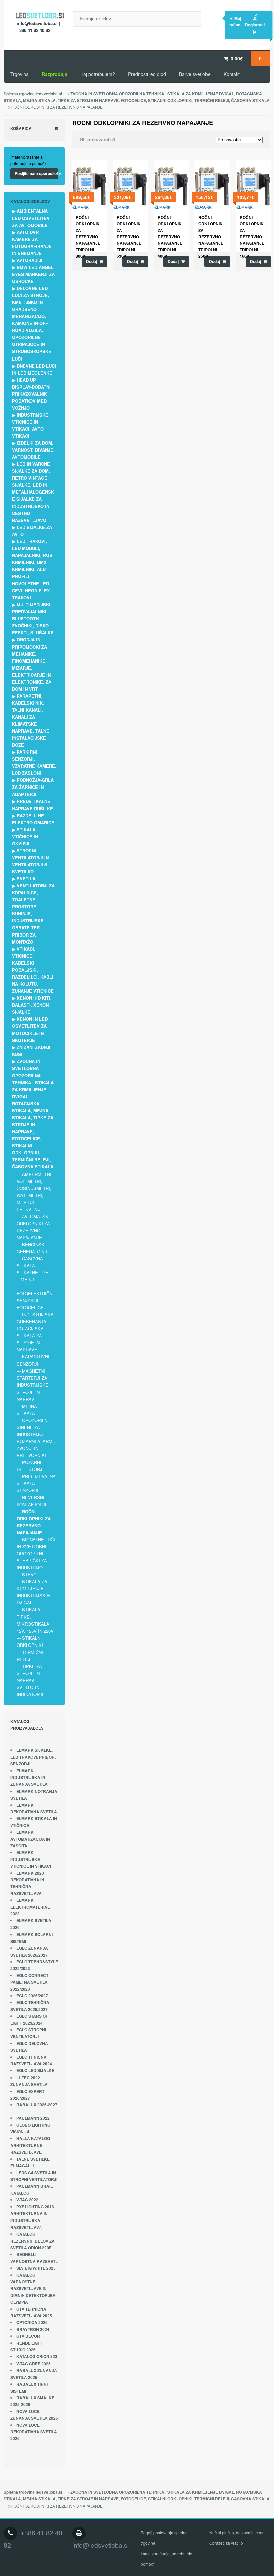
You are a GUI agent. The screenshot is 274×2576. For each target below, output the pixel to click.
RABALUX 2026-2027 (37, 2105)
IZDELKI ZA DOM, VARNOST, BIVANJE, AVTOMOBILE (33, 450)
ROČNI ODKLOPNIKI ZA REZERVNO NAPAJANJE (34, 1522)
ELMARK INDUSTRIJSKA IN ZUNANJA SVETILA (29, 1778)
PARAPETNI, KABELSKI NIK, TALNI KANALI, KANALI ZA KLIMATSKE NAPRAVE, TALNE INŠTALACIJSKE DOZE (31, 720)
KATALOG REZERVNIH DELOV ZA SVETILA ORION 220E (33, 2241)
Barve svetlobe (195, 74)
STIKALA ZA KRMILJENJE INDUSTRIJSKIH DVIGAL (33, 1592)
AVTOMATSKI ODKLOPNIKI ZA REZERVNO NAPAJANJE (33, 1227)
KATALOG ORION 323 (37, 2357)
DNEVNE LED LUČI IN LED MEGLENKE (34, 369)
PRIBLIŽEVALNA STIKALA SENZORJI (36, 1483)
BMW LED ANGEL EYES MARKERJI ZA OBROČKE (33, 274)
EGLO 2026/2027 (32, 1996)
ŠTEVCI (30, 1575)
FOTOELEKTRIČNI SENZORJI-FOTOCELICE (35, 1301)
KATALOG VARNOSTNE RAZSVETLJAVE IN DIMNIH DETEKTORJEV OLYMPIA (33, 2289)
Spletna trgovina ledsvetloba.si (33, 94)
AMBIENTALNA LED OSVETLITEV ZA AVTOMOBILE (31, 218)
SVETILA (26, 879)
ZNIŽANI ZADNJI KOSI (31, 1051)
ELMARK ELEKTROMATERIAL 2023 (30, 1907)
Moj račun (235, 22)
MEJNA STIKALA (27, 1410)
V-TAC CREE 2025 (34, 2364)
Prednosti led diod (147, 74)
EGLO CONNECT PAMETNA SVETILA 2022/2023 (29, 1982)
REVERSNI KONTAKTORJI (32, 1501)
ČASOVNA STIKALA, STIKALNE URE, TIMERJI (33, 1269)
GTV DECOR (28, 2336)
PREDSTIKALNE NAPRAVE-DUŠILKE (33, 805)
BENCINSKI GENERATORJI (32, 1248)
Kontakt (232, 74)
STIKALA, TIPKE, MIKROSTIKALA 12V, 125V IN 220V (35, 1620)
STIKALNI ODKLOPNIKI (30, 1641)
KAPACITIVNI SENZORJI (33, 1360)
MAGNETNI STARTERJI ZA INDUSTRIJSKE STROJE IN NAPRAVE (33, 1385)
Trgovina (20, 74)
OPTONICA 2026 (32, 2323)
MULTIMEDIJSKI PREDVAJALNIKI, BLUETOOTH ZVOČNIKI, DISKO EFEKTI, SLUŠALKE (33, 619)
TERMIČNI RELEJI (30, 1656)
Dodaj (91, 261)
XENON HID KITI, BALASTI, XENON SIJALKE (32, 1005)
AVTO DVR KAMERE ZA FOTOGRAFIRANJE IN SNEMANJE (32, 243)
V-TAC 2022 (27, 2200)
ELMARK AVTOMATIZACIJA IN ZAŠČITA (30, 1839)
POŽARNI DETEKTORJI (30, 1466)
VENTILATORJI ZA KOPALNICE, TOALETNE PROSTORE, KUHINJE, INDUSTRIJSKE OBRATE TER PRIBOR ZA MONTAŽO (33, 914)
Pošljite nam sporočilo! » (36, 173)
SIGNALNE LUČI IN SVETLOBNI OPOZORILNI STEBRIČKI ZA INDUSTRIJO (36, 1553)
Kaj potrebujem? (98, 74)
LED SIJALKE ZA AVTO (32, 531)
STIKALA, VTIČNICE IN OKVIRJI (25, 836)
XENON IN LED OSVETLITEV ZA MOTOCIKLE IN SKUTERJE (30, 1029)
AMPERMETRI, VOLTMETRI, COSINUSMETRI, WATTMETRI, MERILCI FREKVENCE (35, 1192)
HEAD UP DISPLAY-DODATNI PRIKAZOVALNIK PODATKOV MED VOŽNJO (31, 394)
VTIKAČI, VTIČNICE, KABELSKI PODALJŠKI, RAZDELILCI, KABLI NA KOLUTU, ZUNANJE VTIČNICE (33, 970)
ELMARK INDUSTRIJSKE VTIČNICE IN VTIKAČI (31, 1859)
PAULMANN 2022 (33, 2118)
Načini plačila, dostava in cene (237, 2532)
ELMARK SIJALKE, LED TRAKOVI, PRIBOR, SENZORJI (33, 1757)
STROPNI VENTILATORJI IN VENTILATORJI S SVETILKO (30, 861)
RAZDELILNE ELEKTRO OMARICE (33, 819)
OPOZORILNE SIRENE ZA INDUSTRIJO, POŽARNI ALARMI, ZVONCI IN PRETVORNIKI (36, 1438)
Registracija (255, 28)
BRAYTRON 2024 (33, 2330)
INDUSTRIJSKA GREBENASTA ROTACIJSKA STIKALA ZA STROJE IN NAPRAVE (35, 1332)
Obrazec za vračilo (226, 2543)
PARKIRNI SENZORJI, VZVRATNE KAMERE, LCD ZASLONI (34, 762)
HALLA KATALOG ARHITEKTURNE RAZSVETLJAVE (30, 2145)
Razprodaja (55, 74)
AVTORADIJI (30, 260)
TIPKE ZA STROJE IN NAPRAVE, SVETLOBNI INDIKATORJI (30, 1680)
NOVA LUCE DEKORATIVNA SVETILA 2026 (34, 2432)
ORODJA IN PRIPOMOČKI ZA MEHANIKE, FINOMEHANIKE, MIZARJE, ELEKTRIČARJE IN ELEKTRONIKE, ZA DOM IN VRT (32, 664)
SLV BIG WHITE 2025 (36, 2268)
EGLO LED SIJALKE (35, 2071)
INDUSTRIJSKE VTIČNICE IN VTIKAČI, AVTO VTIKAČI (30, 425)
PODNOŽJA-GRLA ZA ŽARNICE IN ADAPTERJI (33, 787)
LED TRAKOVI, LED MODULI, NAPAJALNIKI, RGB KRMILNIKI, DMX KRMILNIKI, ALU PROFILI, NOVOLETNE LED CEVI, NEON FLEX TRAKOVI (32, 569)
